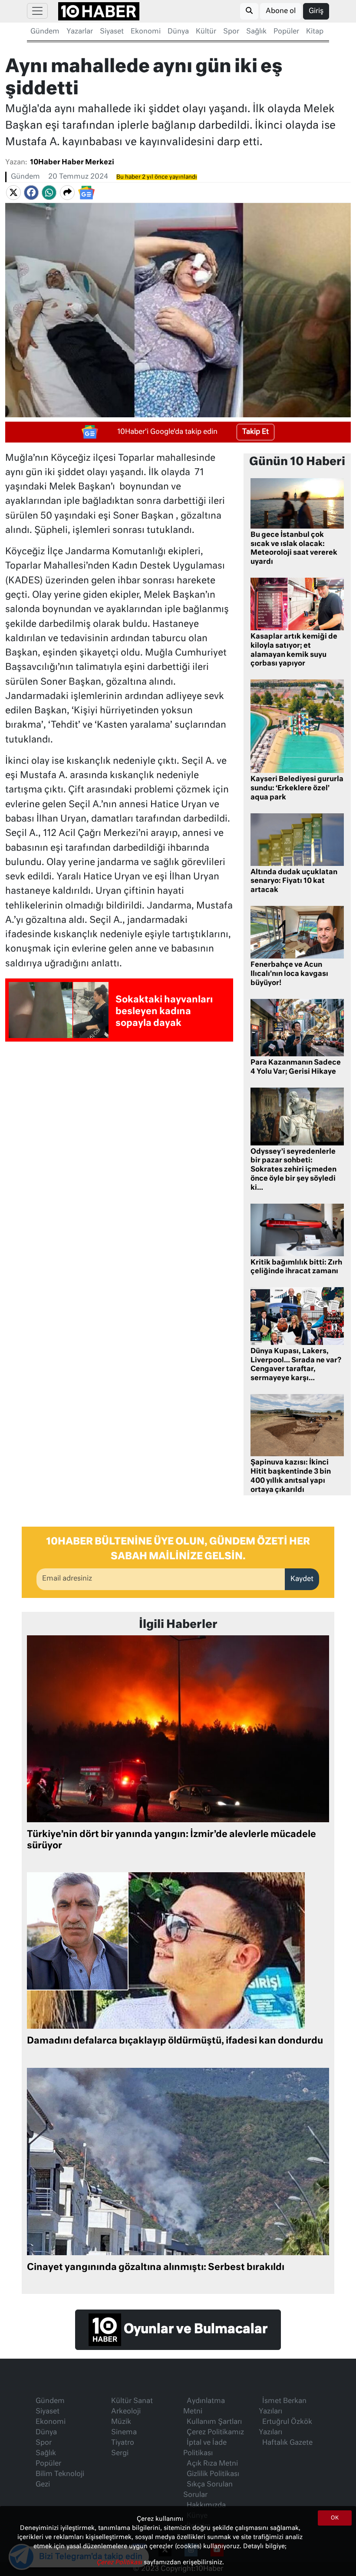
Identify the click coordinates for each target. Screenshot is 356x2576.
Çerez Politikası (120, 2563)
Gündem (45, 32)
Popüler (286, 32)
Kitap (315, 32)
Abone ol (281, 11)
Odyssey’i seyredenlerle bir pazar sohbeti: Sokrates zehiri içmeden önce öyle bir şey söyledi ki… (293, 1170)
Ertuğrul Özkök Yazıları (285, 2427)
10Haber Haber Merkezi (72, 163)
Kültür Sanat (132, 2401)
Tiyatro (123, 2443)
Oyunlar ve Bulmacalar (194, 2330)
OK (335, 2518)
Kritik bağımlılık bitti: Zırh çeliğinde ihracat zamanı (296, 1267)
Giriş (316, 11)
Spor (231, 32)
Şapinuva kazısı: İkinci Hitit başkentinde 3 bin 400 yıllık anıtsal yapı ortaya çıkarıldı (291, 1476)
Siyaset (112, 32)
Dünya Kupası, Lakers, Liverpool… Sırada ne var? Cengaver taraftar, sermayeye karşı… (297, 1365)
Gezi (43, 2485)
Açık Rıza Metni (212, 2464)
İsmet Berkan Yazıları (283, 2406)
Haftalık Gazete (287, 2443)
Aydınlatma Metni (204, 2406)
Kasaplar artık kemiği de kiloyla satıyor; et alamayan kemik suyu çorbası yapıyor (294, 650)
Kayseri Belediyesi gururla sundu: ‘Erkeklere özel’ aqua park (297, 789)
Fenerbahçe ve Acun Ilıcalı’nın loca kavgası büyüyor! (289, 974)
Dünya (178, 32)
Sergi (120, 2453)
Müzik (121, 2422)
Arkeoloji (126, 2412)
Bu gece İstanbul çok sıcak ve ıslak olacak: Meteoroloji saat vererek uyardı (294, 549)
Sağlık (256, 32)
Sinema (124, 2433)
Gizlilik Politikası (213, 2474)
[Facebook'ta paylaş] (31, 193)
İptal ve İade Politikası (205, 2448)
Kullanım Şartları (214, 2422)
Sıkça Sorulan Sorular (208, 2490)
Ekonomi (146, 32)
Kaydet (302, 1579)
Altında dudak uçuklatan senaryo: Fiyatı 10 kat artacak (294, 882)
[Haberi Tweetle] (13, 193)
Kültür (206, 32)
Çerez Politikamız (215, 2433)
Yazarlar (80, 32)
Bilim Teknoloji (60, 2474)
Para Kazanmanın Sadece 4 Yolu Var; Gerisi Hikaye (296, 1067)
